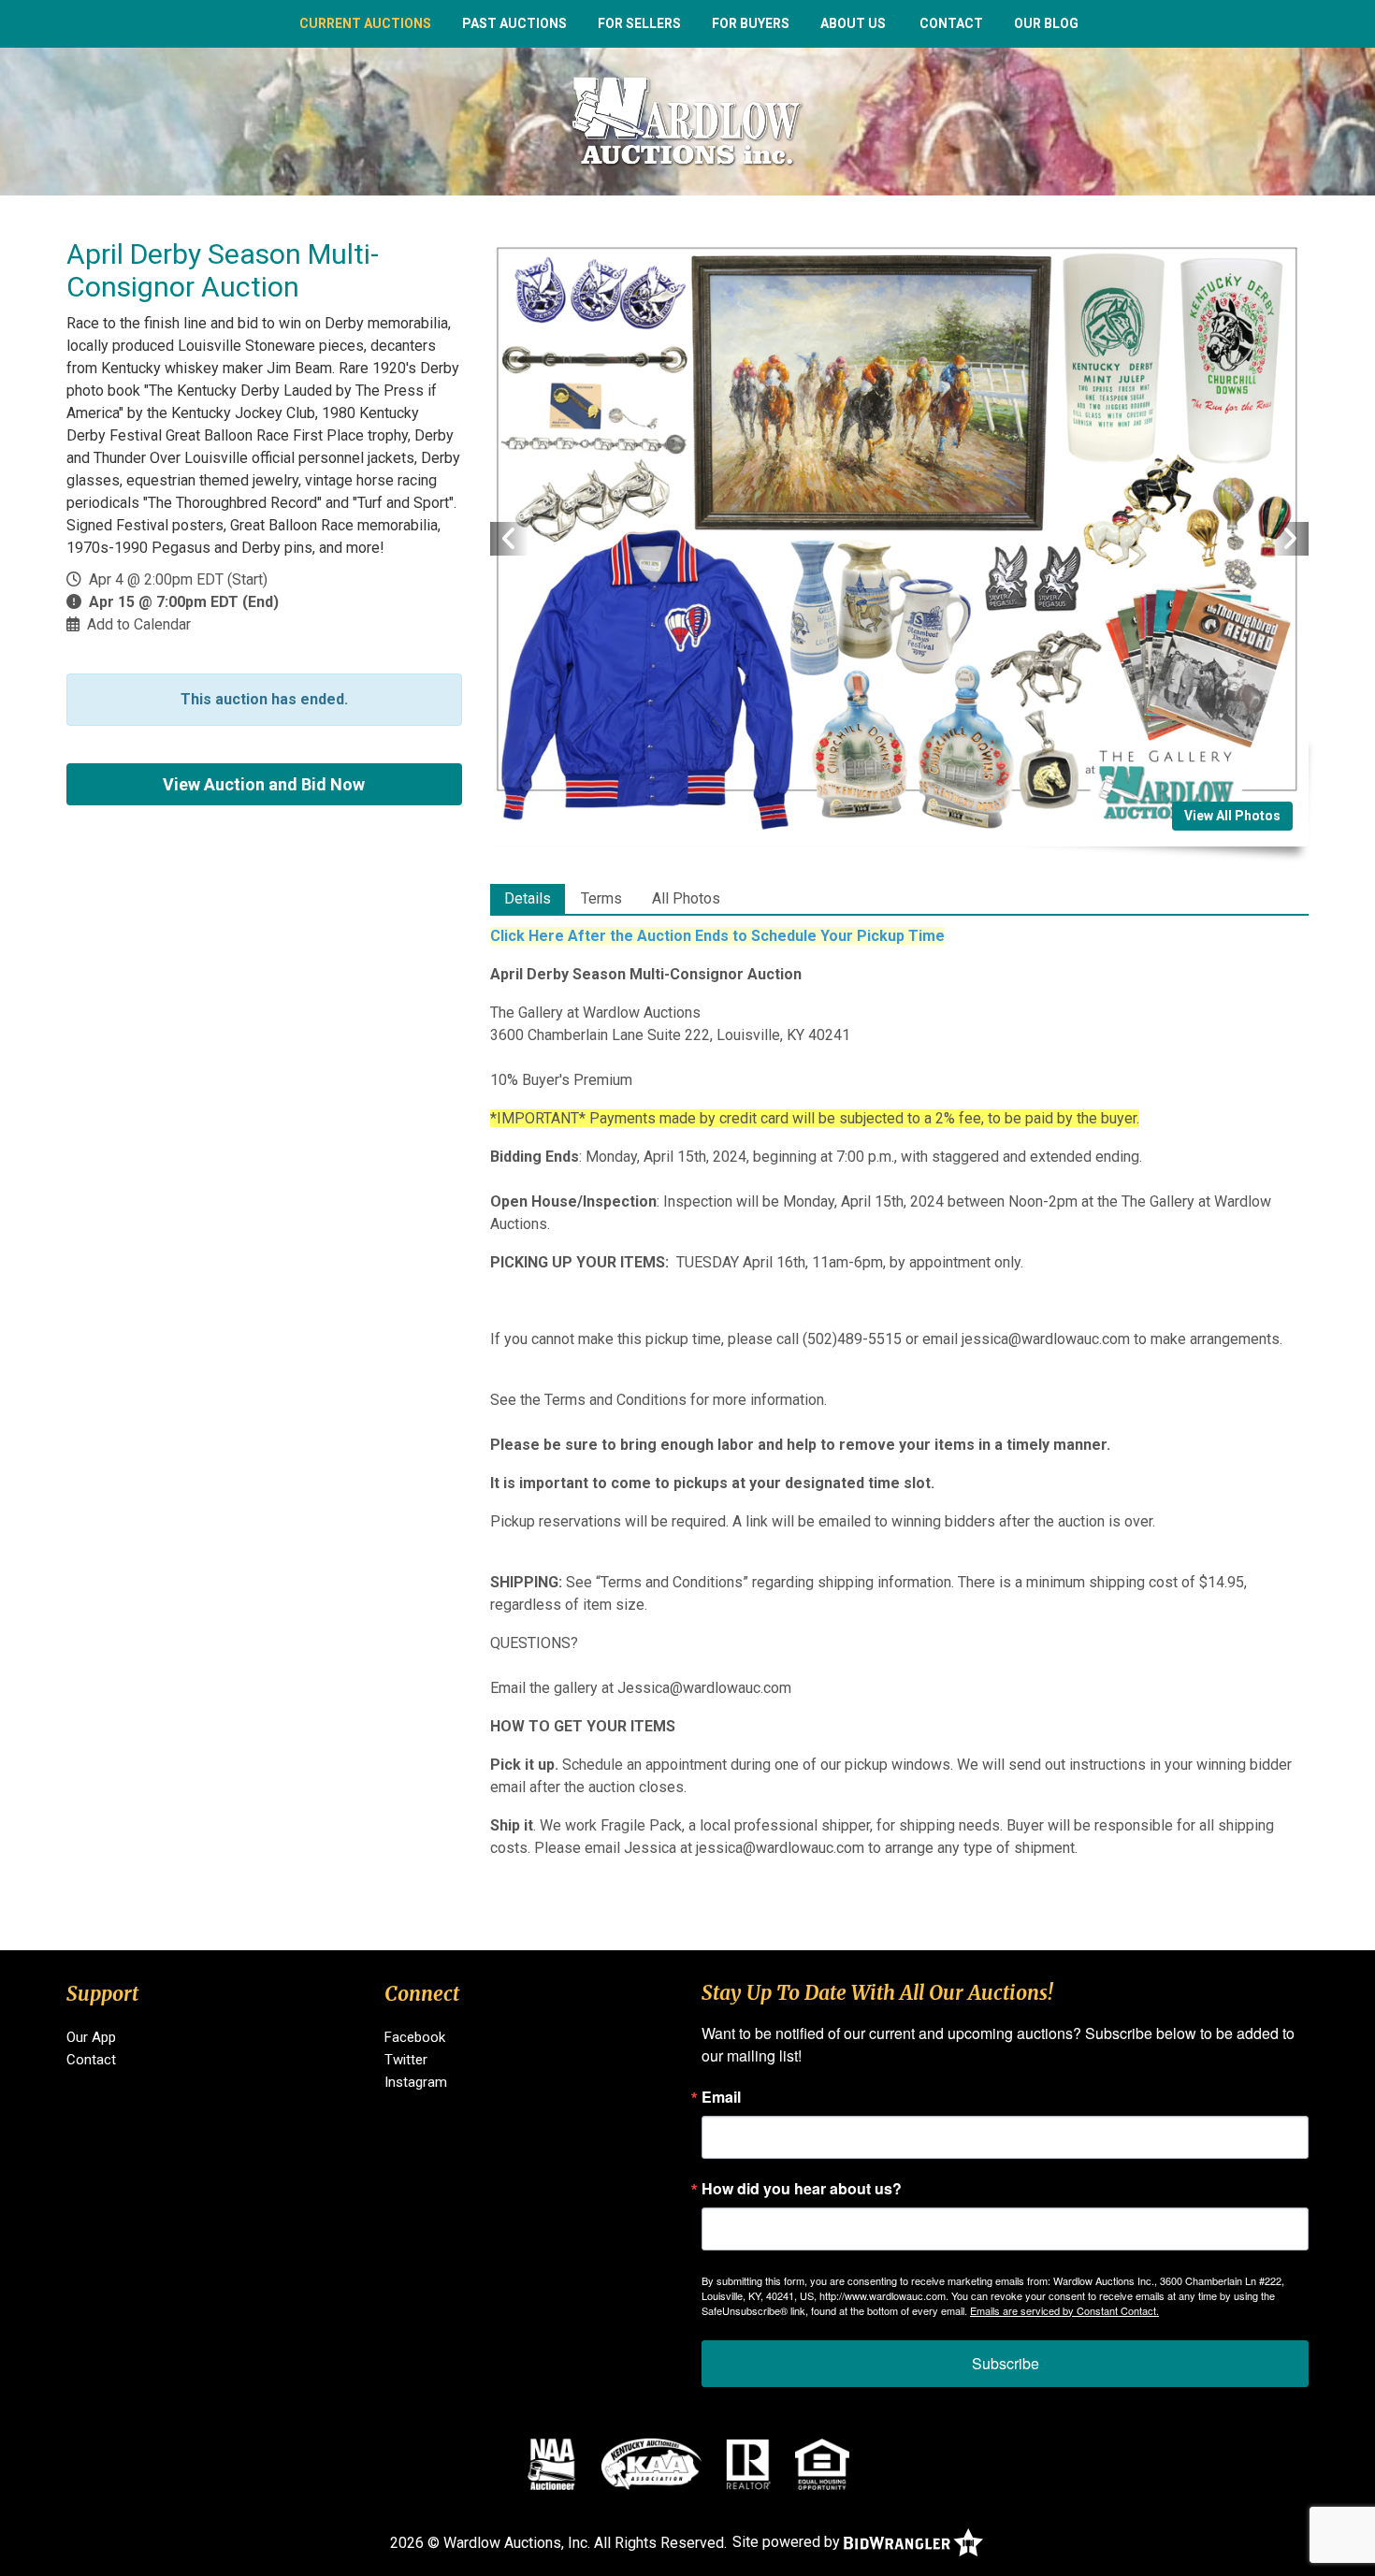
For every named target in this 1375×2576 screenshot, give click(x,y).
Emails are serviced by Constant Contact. (1064, 2310)
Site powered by (788, 2542)
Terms (601, 898)
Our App (91, 2037)
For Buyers (751, 23)
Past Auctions (514, 23)
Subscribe (1006, 2363)
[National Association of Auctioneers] (551, 2464)
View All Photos (1232, 816)
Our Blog (1046, 23)
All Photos (686, 898)
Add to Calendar (139, 624)
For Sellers (639, 23)
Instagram (416, 2082)
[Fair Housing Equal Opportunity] (822, 2464)
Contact (951, 23)
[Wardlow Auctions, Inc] (687, 120)
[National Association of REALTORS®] (748, 2464)
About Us (853, 23)
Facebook (415, 2037)
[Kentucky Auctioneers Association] (651, 2464)
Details (528, 898)
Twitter (406, 2060)
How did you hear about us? (802, 2189)
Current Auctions (365, 23)
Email (721, 2097)
